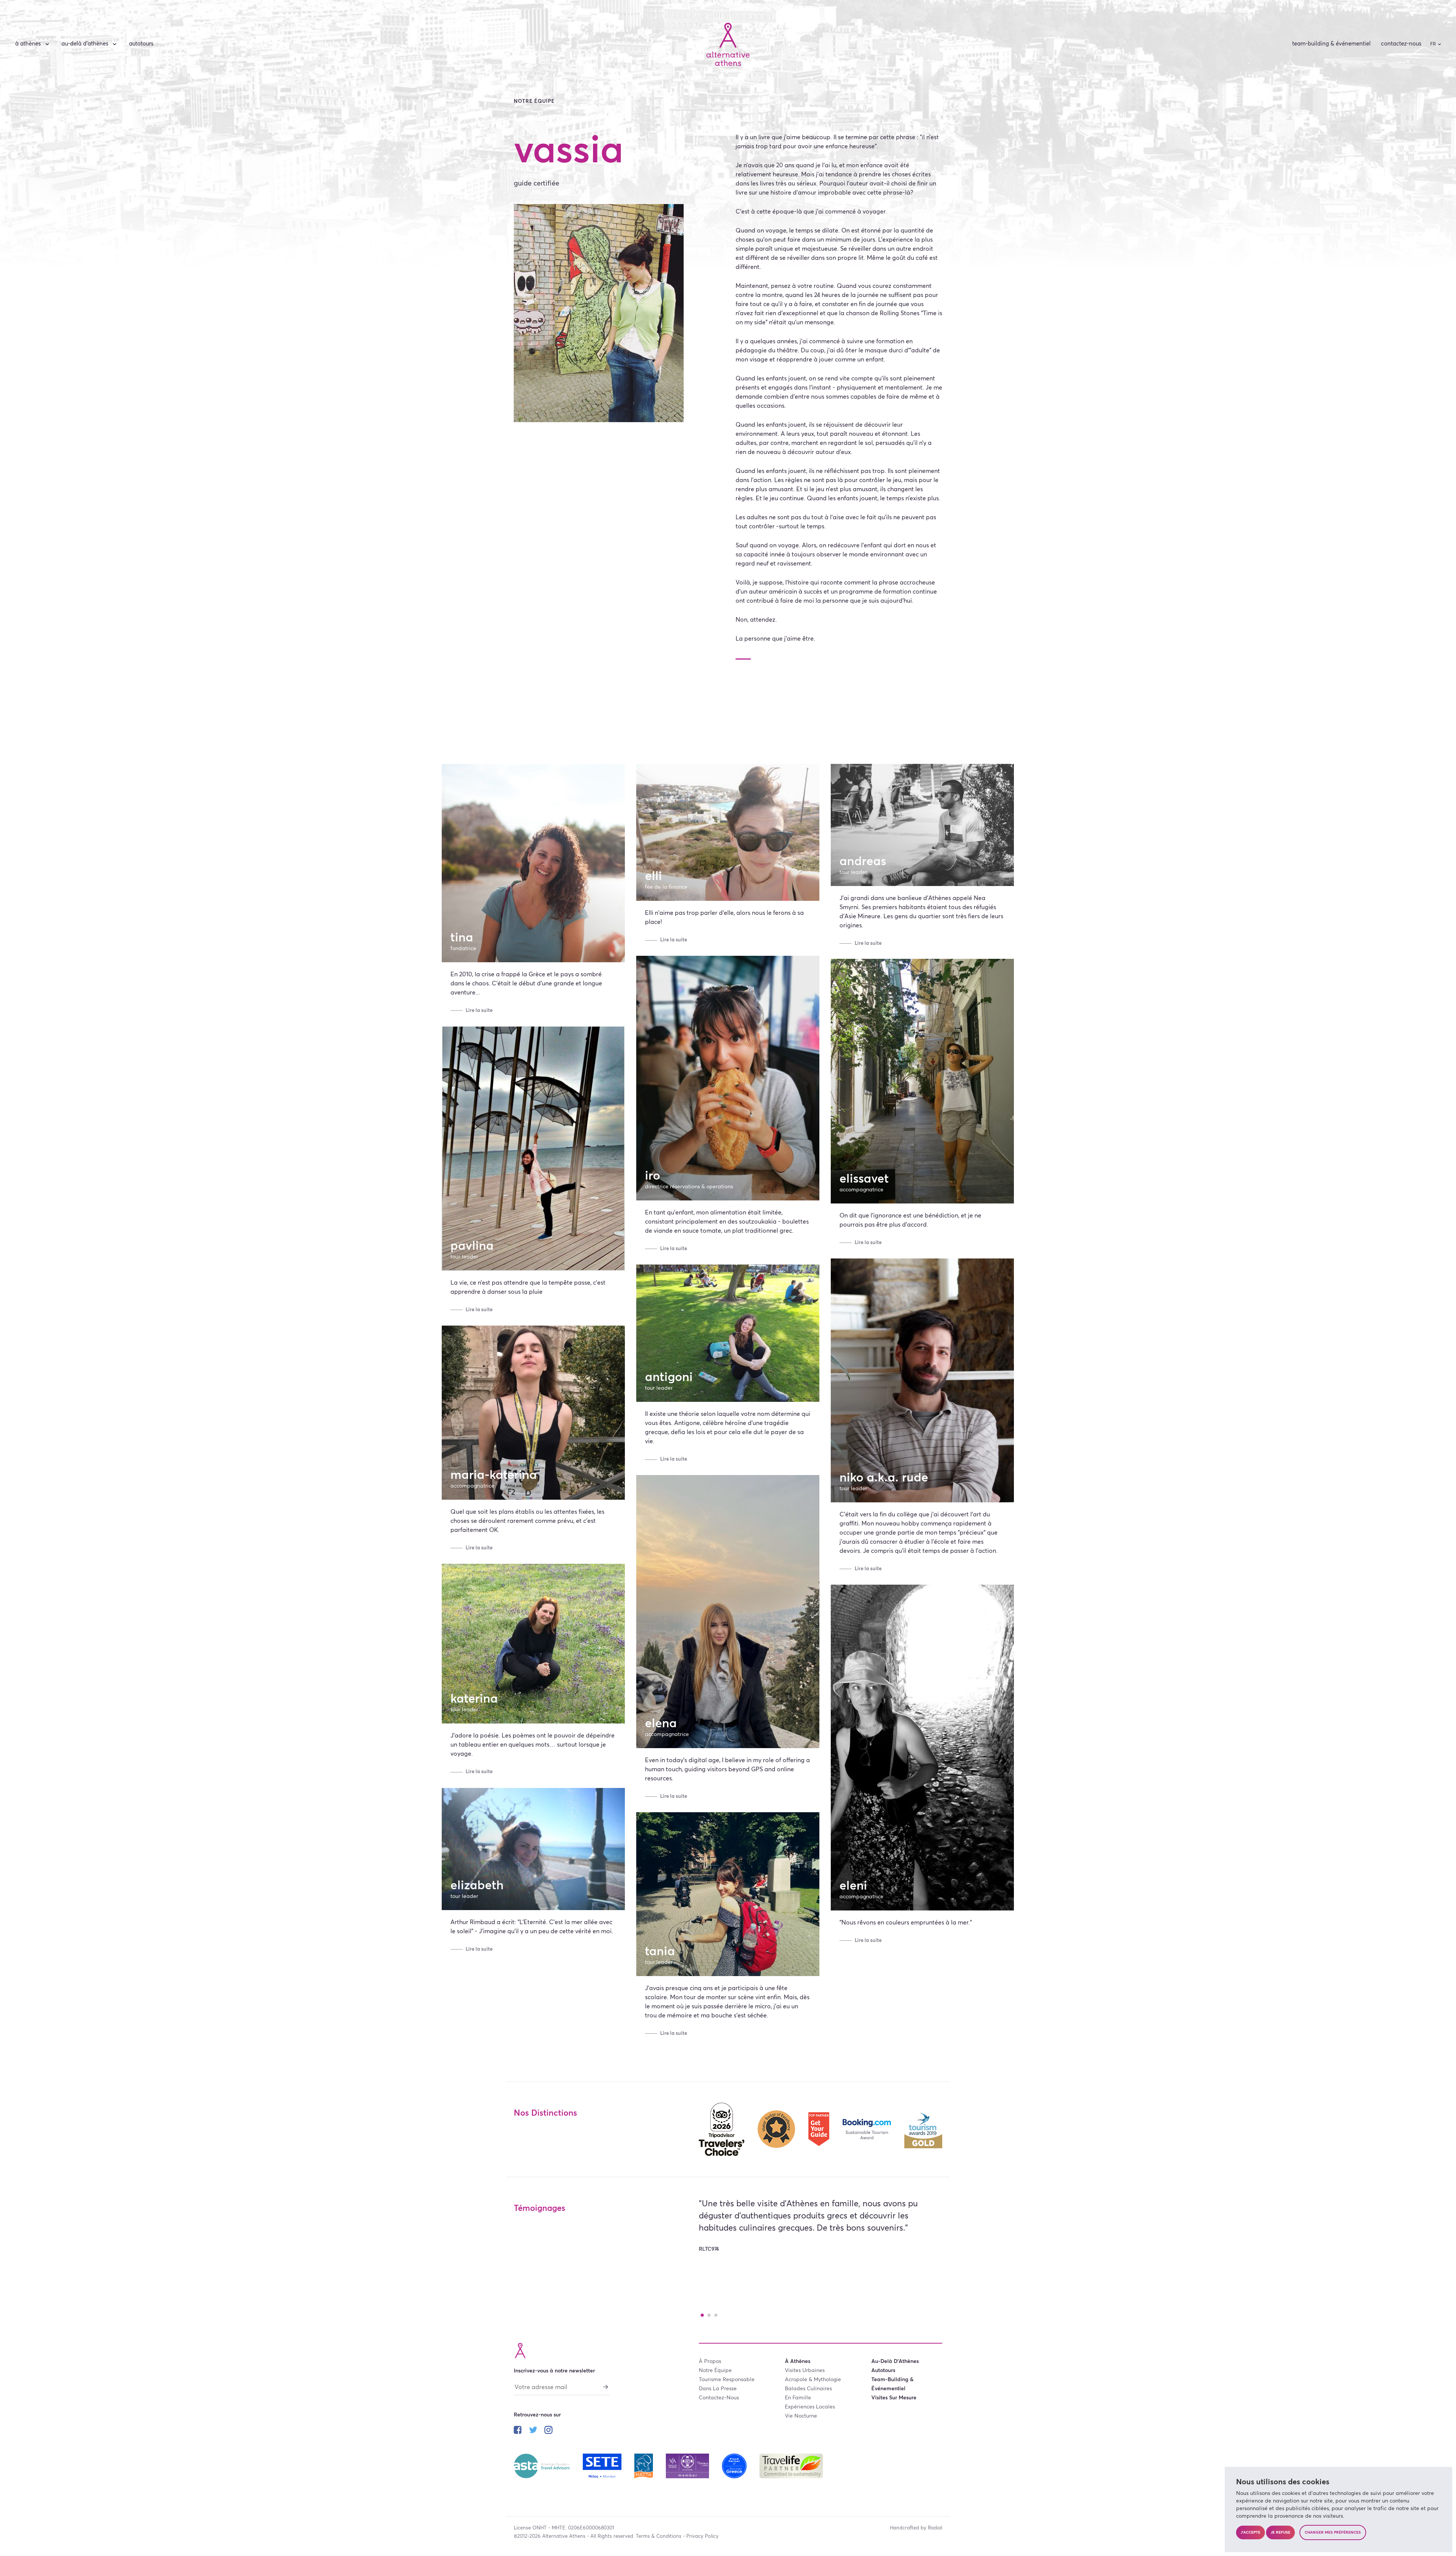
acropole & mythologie (813, 2380)
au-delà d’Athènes (85, 44)
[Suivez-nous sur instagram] (548, 2431)
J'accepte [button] (1250, 2532)
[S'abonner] (606, 2386)
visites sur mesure (894, 2398)
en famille (798, 2398)
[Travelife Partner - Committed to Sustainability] (791, 2465)
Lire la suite (479, 1011)
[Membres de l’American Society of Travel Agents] (543, 2465)
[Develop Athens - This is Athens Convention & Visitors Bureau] (688, 2465)
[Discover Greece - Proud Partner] (735, 2465)
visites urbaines (805, 2371)
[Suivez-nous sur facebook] (518, 2431)
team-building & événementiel (1331, 44)
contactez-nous (1401, 44)
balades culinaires (808, 2389)
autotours (141, 44)
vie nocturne (801, 2416)
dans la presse (718, 2389)
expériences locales (810, 2407)
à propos (710, 2361)
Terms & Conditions (659, 2536)
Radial (935, 2528)
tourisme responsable (727, 2380)
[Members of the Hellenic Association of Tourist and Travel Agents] (644, 2465)
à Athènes (28, 44)
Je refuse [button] (1280, 2532)
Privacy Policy (702, 2536)
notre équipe (715, 2371)
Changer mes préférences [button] (1333, 2532)
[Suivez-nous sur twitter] (533, 2431)
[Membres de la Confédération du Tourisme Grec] (603, 2465)
